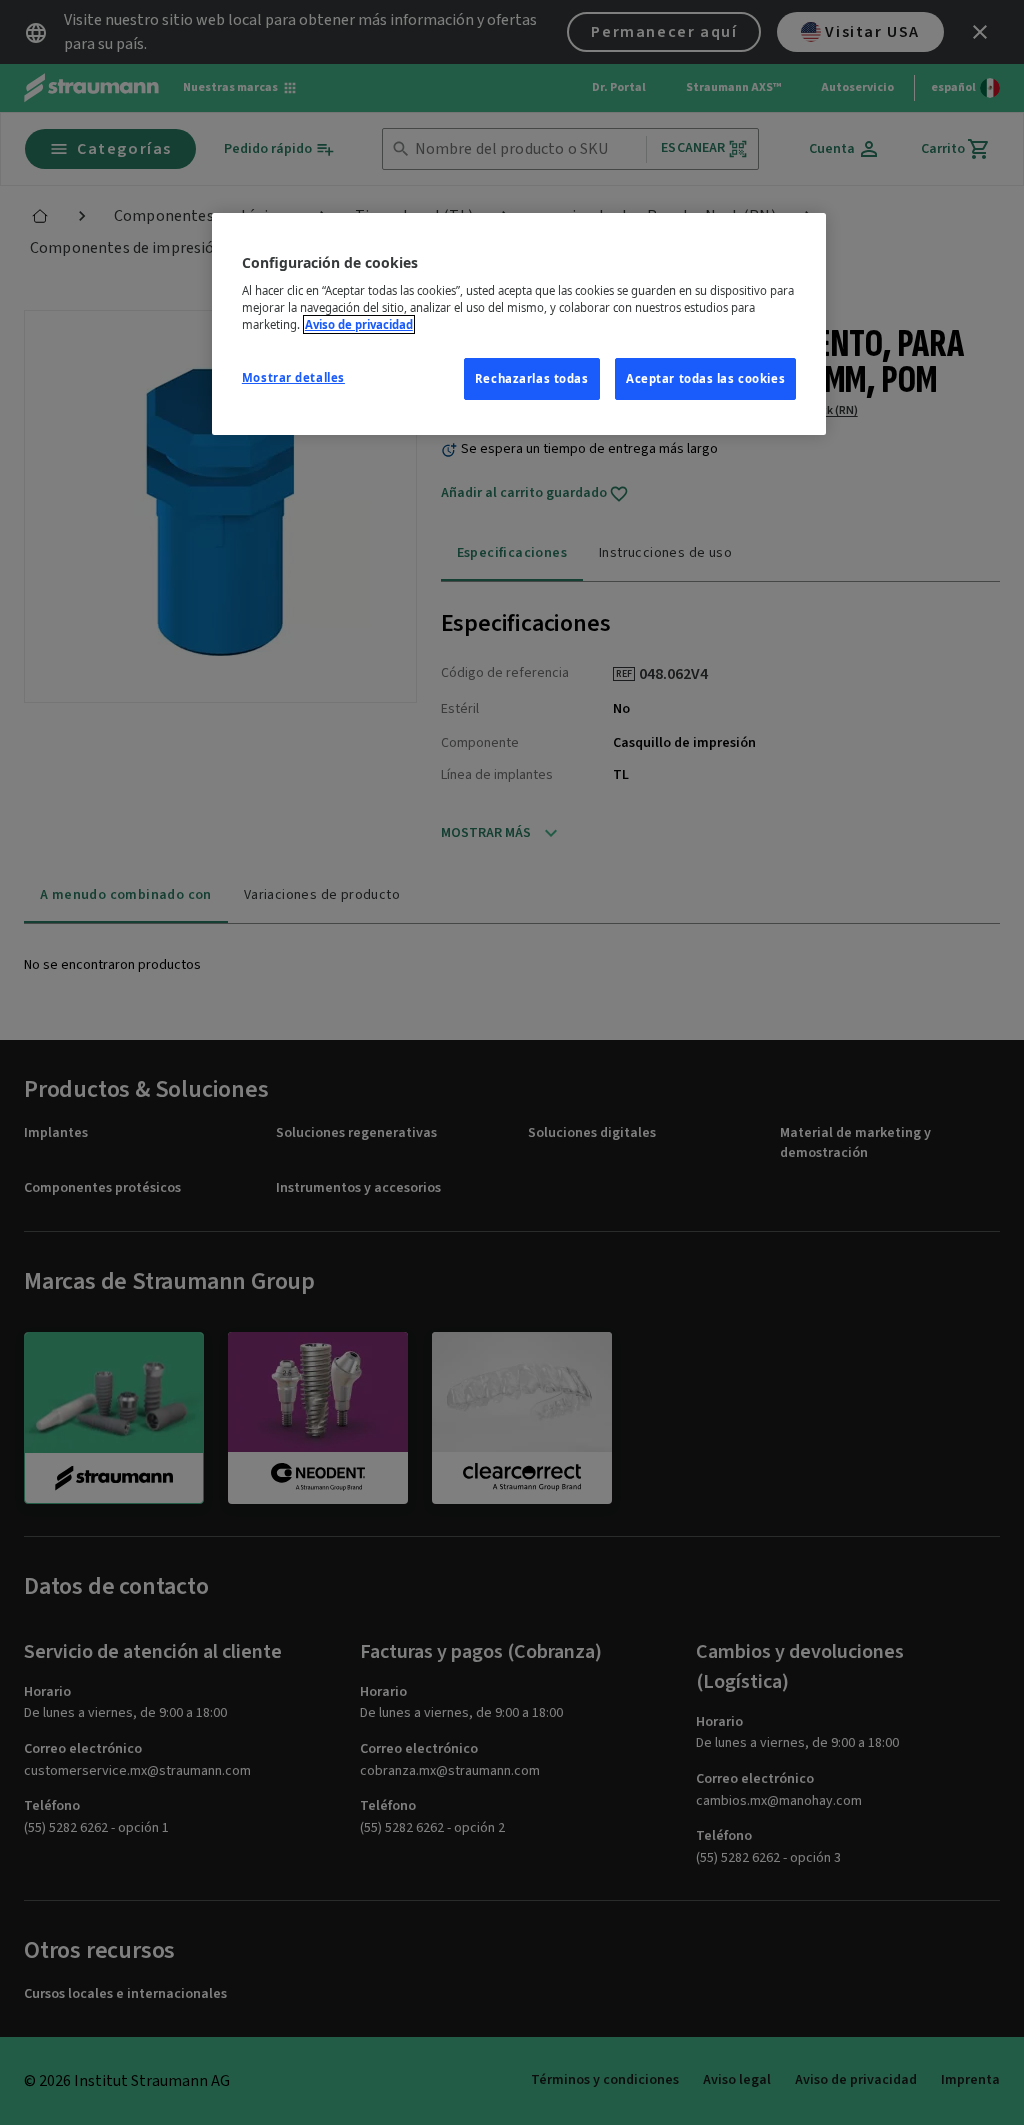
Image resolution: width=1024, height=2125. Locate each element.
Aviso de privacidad (359, 324)
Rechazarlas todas (532, 378)
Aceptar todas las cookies (705, 378)
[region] (519, 324)
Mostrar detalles (293, 377)
